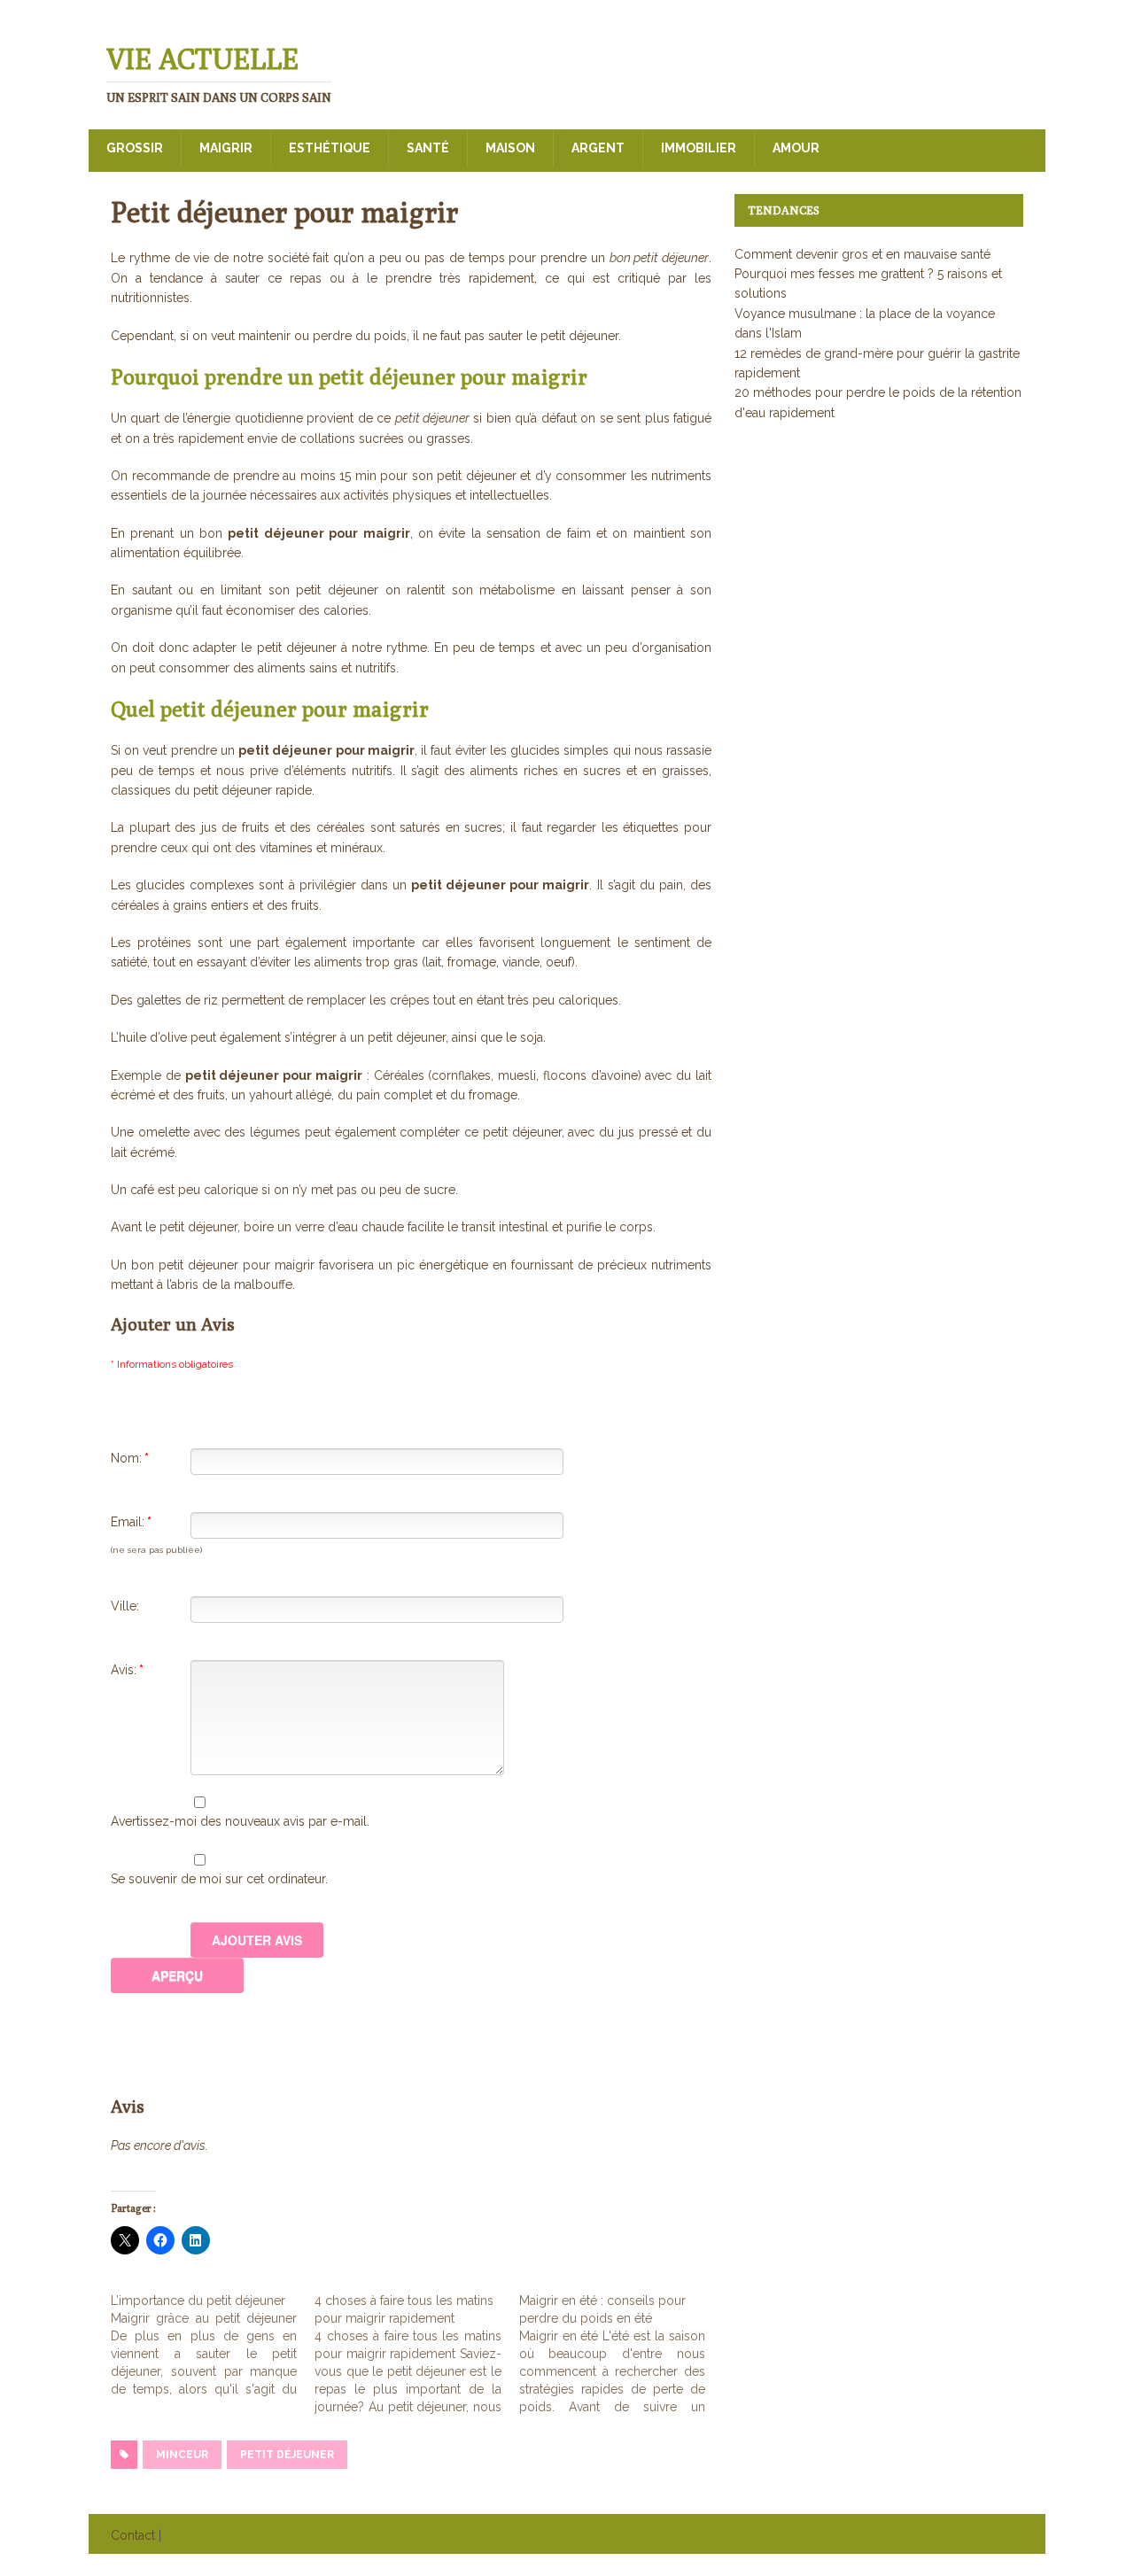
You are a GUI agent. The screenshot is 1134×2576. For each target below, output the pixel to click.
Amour (796, 148)
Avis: (127, 1670)
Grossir (135, 148)
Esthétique (330, 148)
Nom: (130, 1458)
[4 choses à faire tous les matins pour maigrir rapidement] (416, 2354)
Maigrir (226, 148)
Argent (598, 148)
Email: (131, 1522)
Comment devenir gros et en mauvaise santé (862, 254)
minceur (182, 2455)
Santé (428, 148)
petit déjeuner (287, 2455)
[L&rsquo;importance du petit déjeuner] (213, 2345)
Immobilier (699, 148)
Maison (510, 148)
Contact (133, 2535)
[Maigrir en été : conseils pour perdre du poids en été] (621, 2354)
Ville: (125, 1606)
